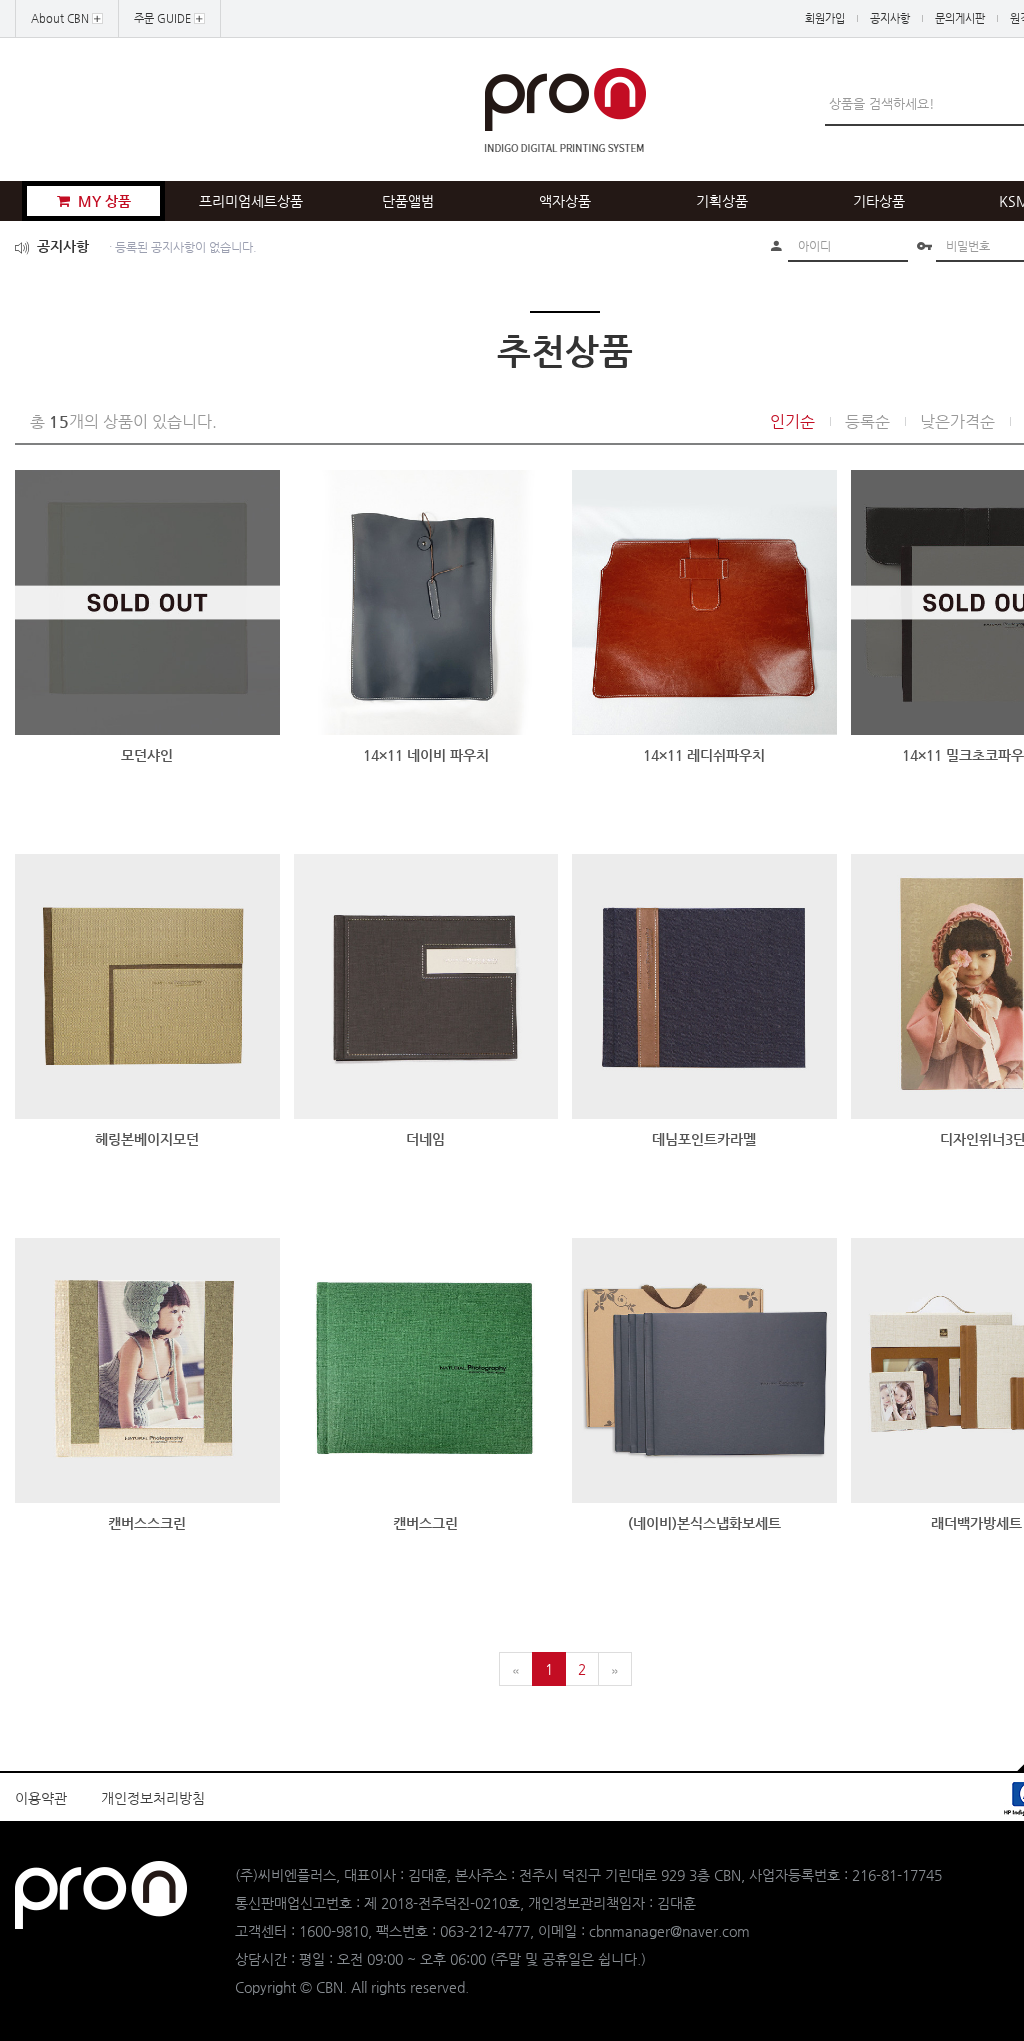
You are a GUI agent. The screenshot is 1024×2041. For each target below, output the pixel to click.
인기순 (792, 421)
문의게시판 (960, 18)
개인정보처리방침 (153, 1798)
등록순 (867, 421)
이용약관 (41, 1798)
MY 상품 (102, 201)
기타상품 (879, 201)
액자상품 (565, 201)
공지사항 (890, 18)
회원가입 (825, 18)
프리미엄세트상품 (251, 201)
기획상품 (722, 201)
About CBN (61, 18)
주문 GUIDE (164, 18)
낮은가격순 (957, 421)
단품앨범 (408, 201)
